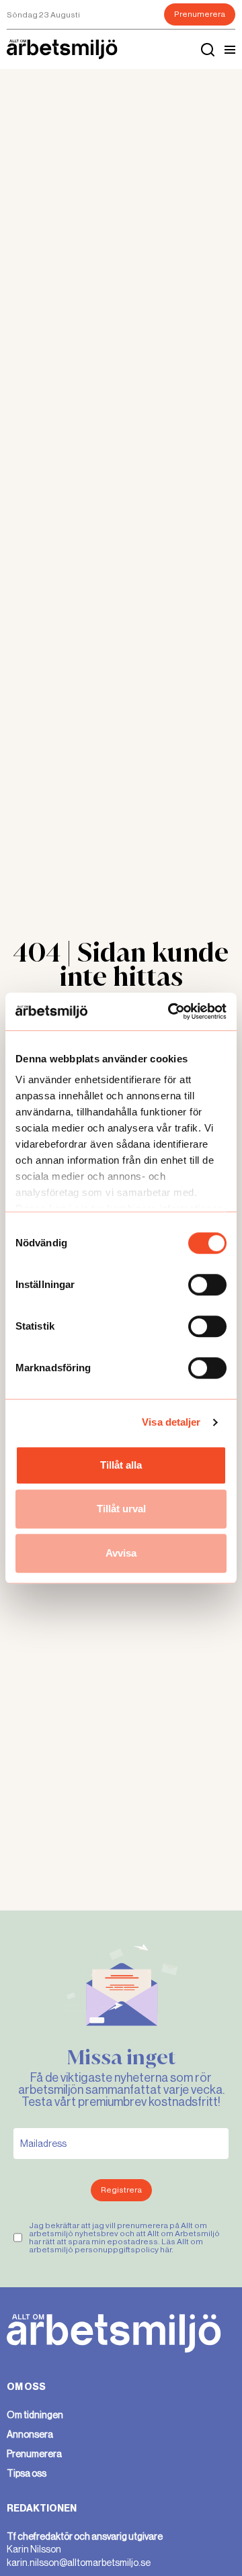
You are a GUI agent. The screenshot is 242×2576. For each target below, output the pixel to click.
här (166, 2250)
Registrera (121, 2190)
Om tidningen (35, 2415)
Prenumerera (200, 14)
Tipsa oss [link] (27, 2473)
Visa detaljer (171, 1422)
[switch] (207, 1285)
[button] (230, 50)
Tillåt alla (121, 1465)
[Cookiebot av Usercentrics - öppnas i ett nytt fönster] (171, 1011)
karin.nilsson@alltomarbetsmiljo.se (79, 2563)
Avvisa (121, 1553)
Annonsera (30, 2434)
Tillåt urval (121, 1509)
